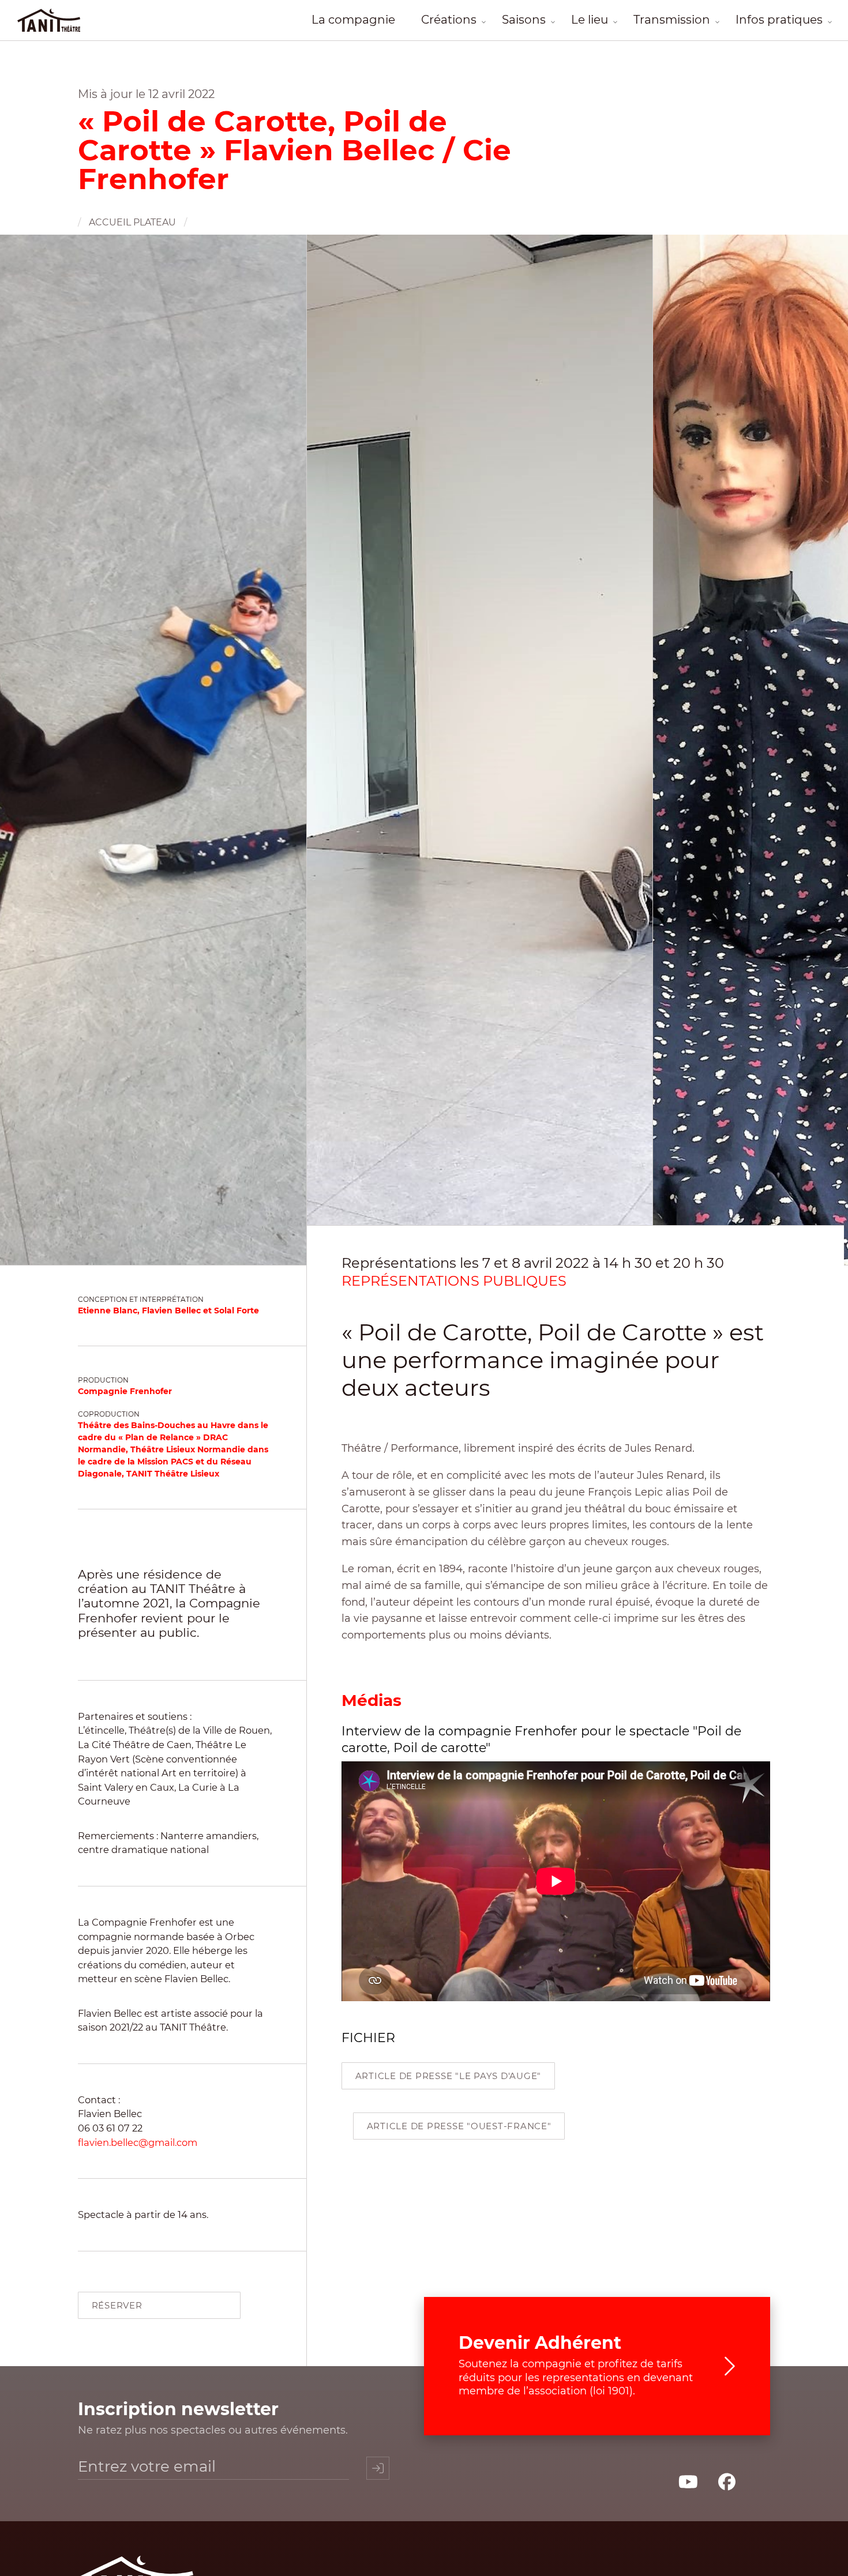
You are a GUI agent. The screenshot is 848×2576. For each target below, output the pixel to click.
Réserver (117, 2305)
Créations (449, 20)
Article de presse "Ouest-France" (459, 2126)
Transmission (672, 20)
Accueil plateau (132, 222)
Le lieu (590, 20)
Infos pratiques (779, 20)
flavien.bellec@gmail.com (138, 2142)
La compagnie (353, 20)
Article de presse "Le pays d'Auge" (449, 2076)
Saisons (524, 20)
